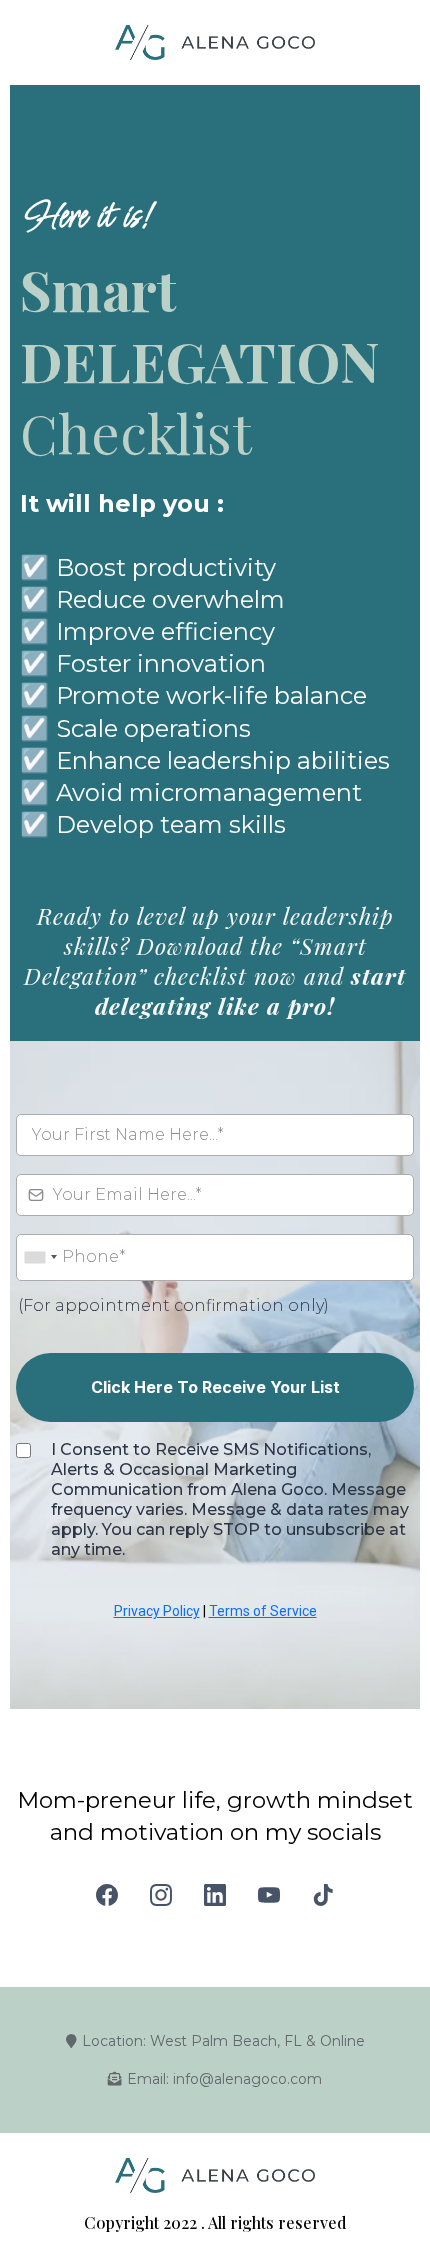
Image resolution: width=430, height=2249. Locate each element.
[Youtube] (269, 1895)
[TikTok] (323, 1895)
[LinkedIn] (215, 1895)
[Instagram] (161, 1895)
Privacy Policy (157, 1611)
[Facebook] (107, 1895)
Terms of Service (263, 1611)
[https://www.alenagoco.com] (215, 42)
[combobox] (40, 1257)
